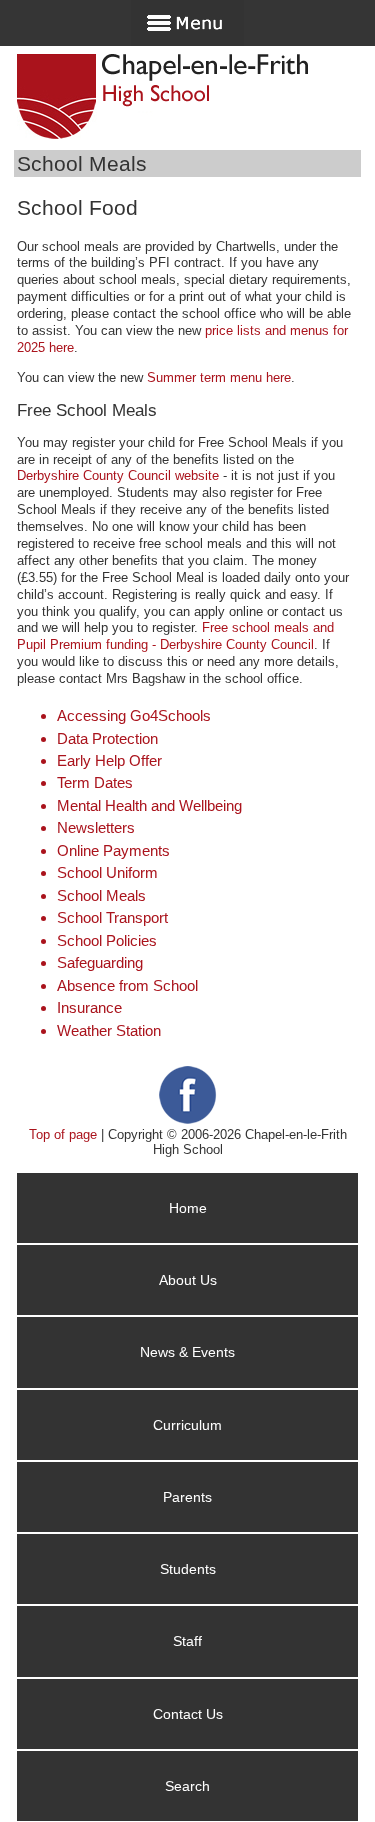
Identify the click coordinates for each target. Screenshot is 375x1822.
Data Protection (107, 738)
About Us (188, 1280)
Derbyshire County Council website (118, 475)
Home (188, 1208)
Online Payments (113, 850)
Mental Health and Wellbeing (149, 805)
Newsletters (96, 827)
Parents (187, 1497)
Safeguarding (100, 962)
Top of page (63, 1134)
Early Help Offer (109, 760)
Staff (187, 1641)
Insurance (89, 1007)
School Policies (107, 940)
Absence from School (127, 985)
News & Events (187, 1352)
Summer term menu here (219, 377)
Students (188, 1569)
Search (187, 1786)
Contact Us (188, 1714)
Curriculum (187, 1425)
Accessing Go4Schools (134, 715)
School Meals (101, 895)
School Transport (112, 917)
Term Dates (95, 782)
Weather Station (109, 1030)
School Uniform (107, 872)
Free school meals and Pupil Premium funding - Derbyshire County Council (175, 636)
